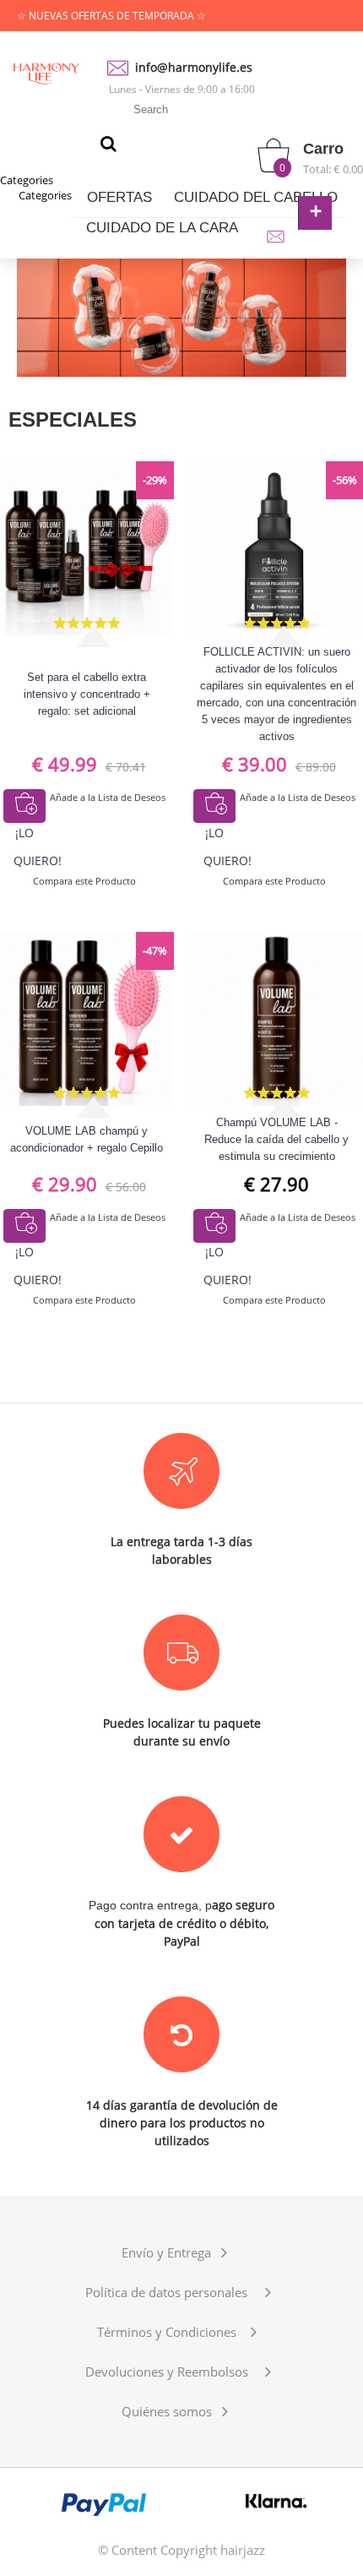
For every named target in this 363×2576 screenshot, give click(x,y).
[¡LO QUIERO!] (24, 806)
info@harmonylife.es (194, 67)
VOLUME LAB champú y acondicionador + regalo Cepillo (87, 1139)
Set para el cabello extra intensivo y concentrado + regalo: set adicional (87, 694)
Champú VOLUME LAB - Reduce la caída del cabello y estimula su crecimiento (276, 1139)
